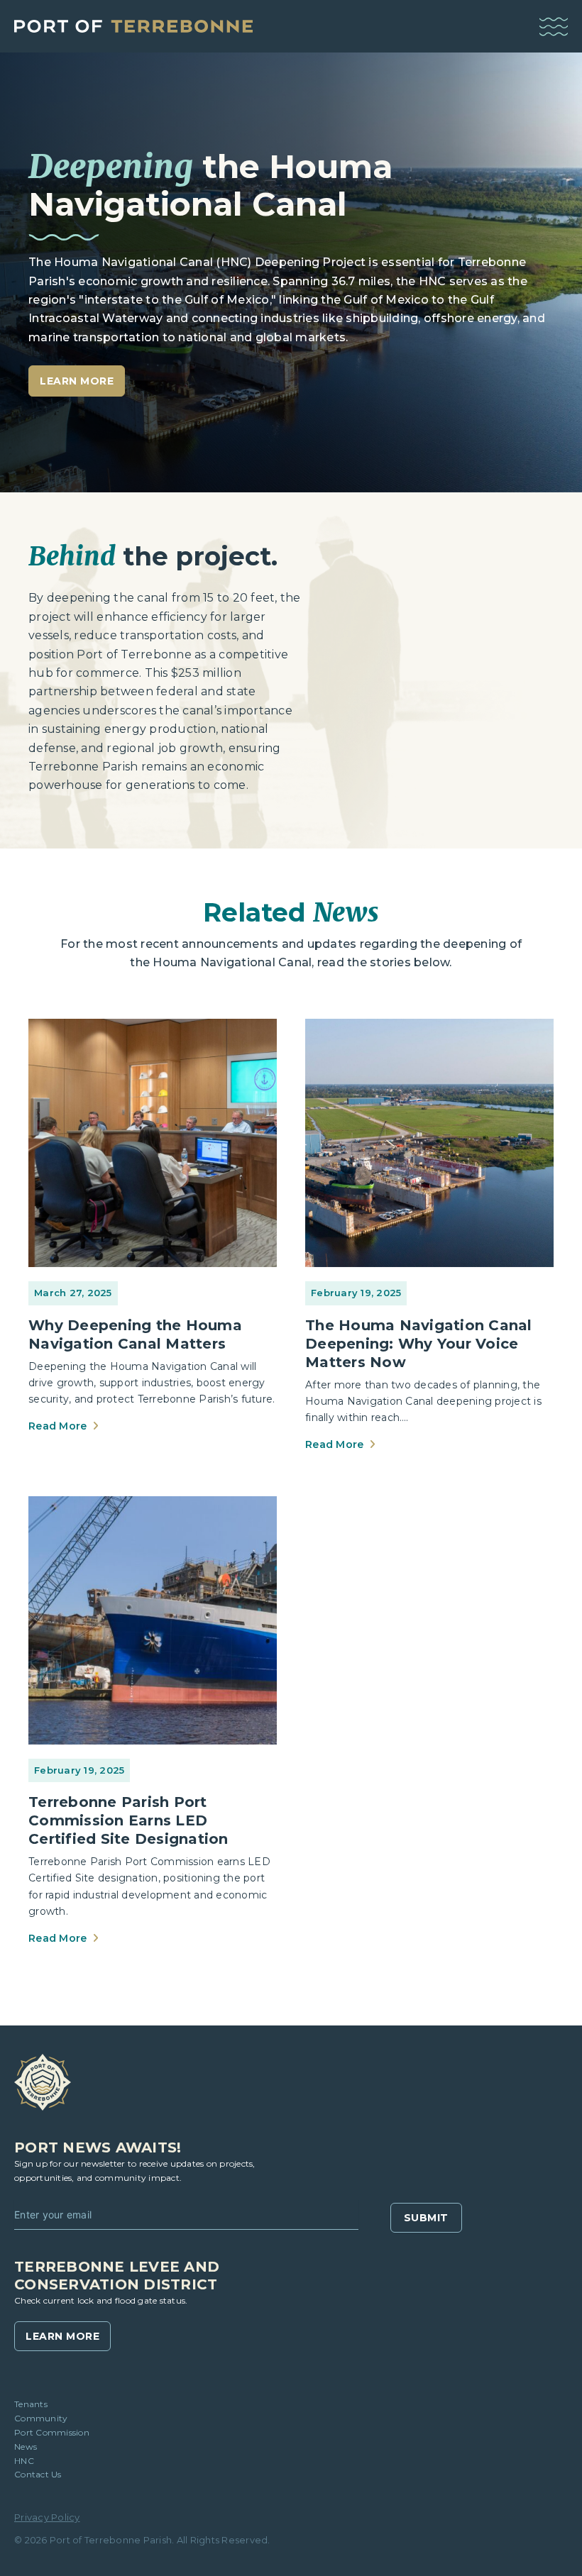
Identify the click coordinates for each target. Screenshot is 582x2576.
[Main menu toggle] (554, 27)
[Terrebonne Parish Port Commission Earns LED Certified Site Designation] (153, 1620)
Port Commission (52, 2432)
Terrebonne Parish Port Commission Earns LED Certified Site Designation (128, 1820)
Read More (59, 1426)
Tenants (31, 2404)
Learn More (62, 2336)
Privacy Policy (47, 2517)
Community (41, 2418)
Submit (426, 2218)
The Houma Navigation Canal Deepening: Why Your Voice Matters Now (419, 1344)
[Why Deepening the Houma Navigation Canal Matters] (153, 1142)
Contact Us (38, 2474)
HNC (24, 2461)
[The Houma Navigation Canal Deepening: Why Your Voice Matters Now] (429, 1142)
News (26, 2447)
